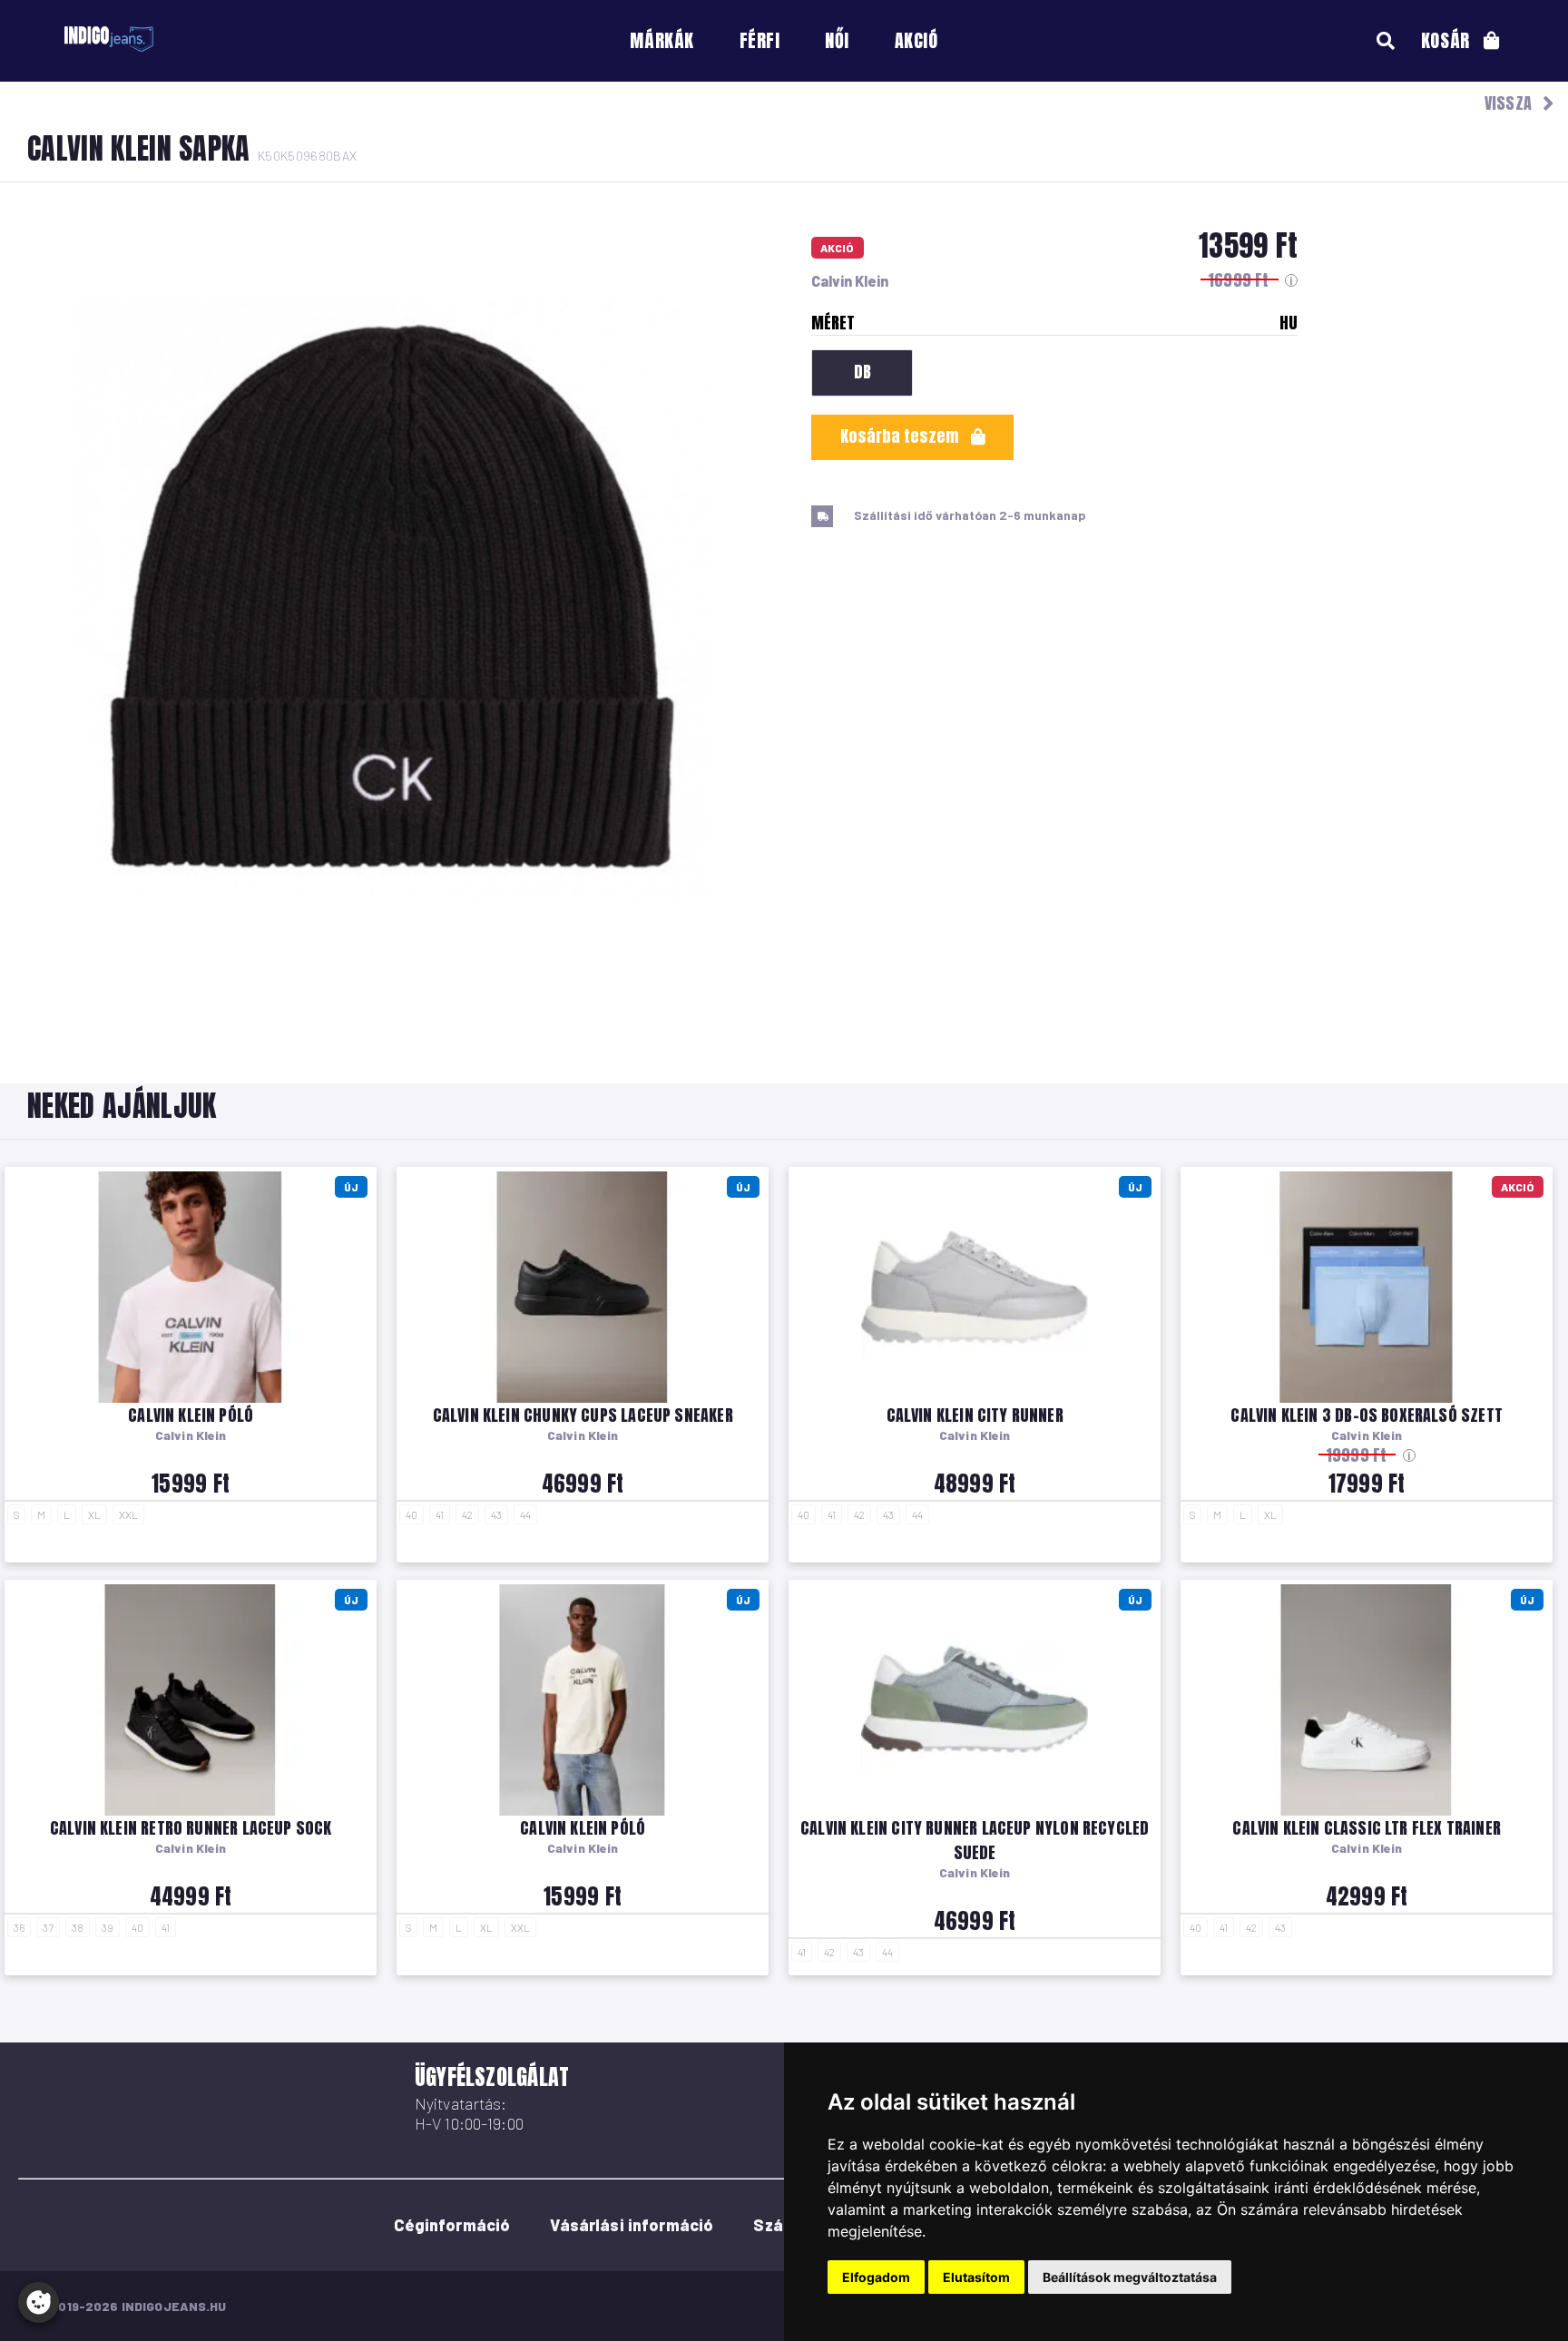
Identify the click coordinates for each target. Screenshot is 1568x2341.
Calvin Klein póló (191, 1415)
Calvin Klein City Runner (975, 1415)
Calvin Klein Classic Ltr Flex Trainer (1367, 1828)
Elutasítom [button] (976, 2277)
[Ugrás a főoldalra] (109, 39)
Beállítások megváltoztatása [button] (1130, 2277)
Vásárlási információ (632, 2225)
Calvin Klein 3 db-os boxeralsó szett (1366, 1415)
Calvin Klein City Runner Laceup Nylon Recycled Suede (975, 1840)
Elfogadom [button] (876, 2277)
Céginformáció (452, 2225)
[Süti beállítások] (39, 2302)
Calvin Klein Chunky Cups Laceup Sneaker (583, 1415)
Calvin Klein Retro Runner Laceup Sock (191, 1828)
